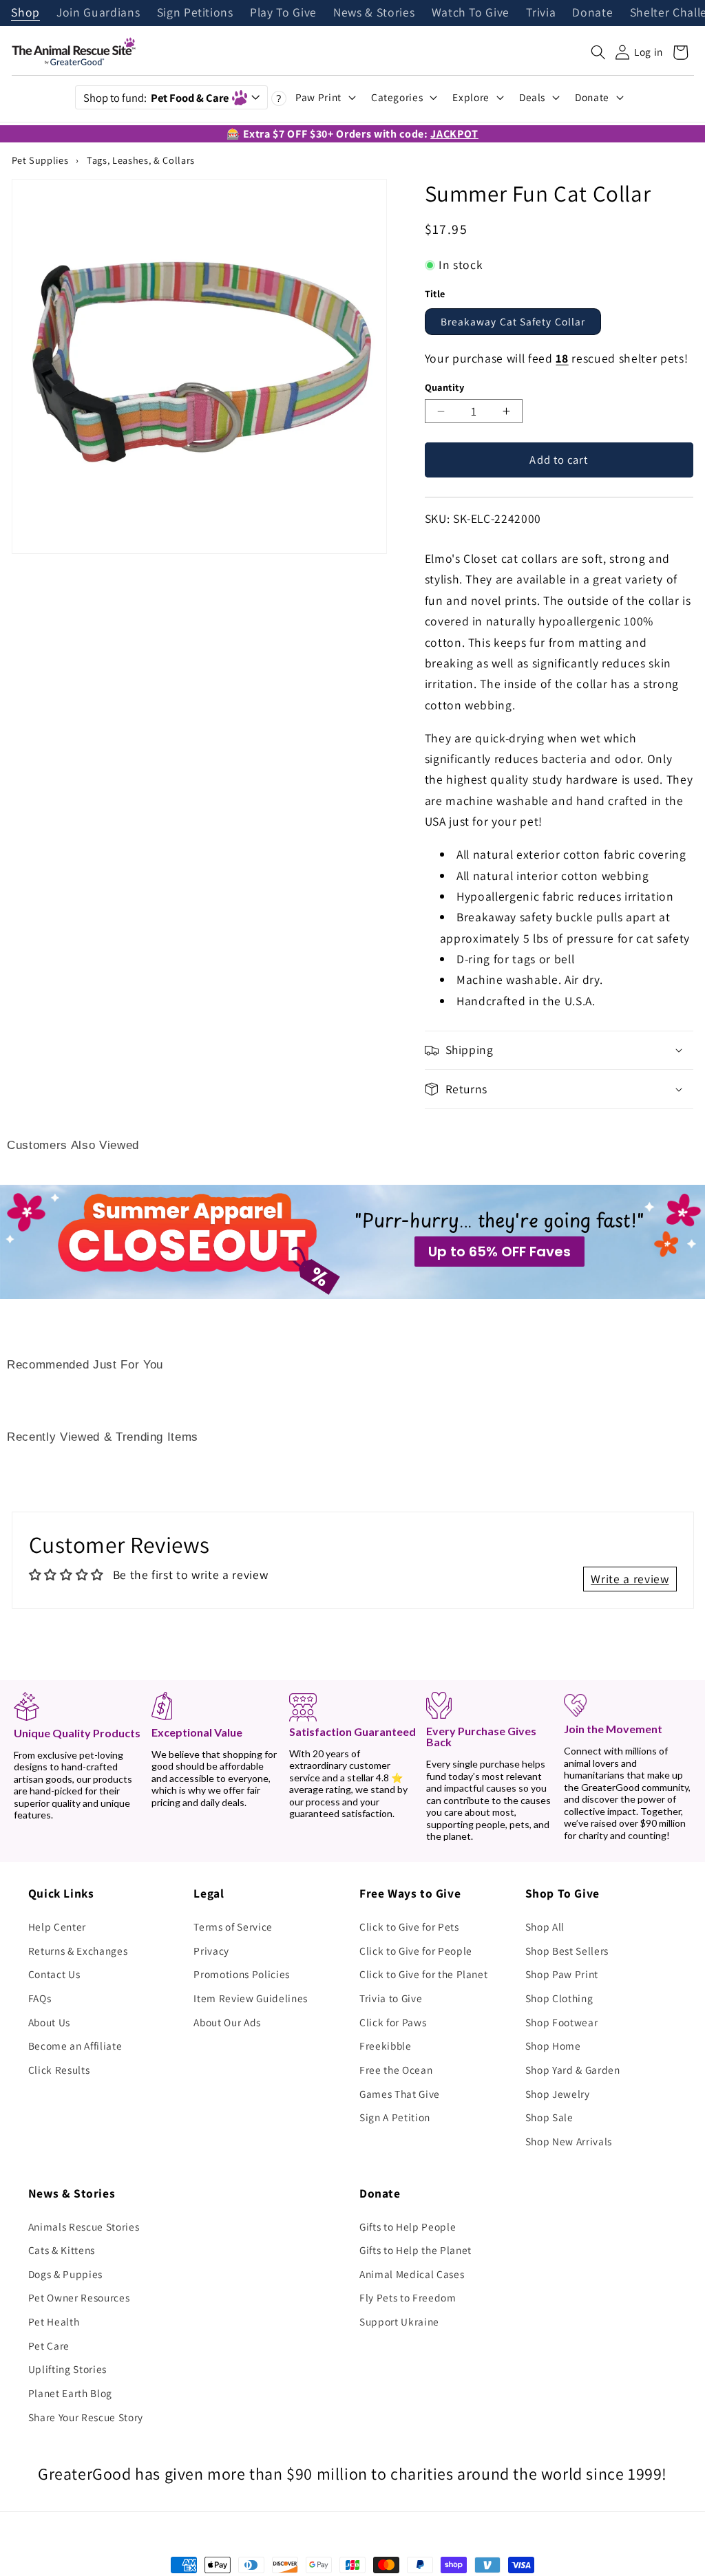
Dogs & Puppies (65, 2274)
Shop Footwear (562, 2022)
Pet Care (49, 2346)
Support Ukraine (399, 2321)
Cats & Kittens (62, 2250)
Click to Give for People (416, 1951)
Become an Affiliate (75, 2046)
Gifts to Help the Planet (415, 2250)
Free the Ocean (396, 2070)
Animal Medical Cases (412, 2274)
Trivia (541, 13)
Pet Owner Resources (79, 2297)
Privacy (211, 1951)
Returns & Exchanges (78, 1951)
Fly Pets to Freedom (408, 2297)
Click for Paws (393, 2022)
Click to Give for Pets (409, 1926)
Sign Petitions (195, 13)
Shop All (545, 1926)
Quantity (445, 387)
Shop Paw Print (562, 1974)
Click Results (59, 2070)
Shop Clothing (559, 1998)
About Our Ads (227, 2022)
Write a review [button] (630, 1579)
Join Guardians (98, 13)
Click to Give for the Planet (423, 1974)
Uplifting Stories (67, 2369)
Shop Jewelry (558, 2094)
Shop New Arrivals (569, 2141)
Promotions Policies (242, 1974)
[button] (598, 52)
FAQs (40, 1998)
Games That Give (400, 2094)
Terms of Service (233, 1926)
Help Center (57, 1926)
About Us (49, 2022)
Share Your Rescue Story (86, 2417)
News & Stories (374, 13)
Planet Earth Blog (70, 2393)
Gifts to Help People (408, 2226)
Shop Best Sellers (567, 1951)
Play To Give (283, 13)
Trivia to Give (391, 1998)
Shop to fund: (156, 98)
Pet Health (54, 2321)
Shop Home (553, 2046)
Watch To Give (471, 13)
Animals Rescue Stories (84, 2226)
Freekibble (386, 2046)
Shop (25, 13)
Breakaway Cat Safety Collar (513, 321)
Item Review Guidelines (251, 1998)
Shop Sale (549, 2117)
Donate (592, 13)
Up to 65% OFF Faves (499, 1252)
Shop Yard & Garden (573, 2070)
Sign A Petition (395, 2117)
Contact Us (54, 1974)
